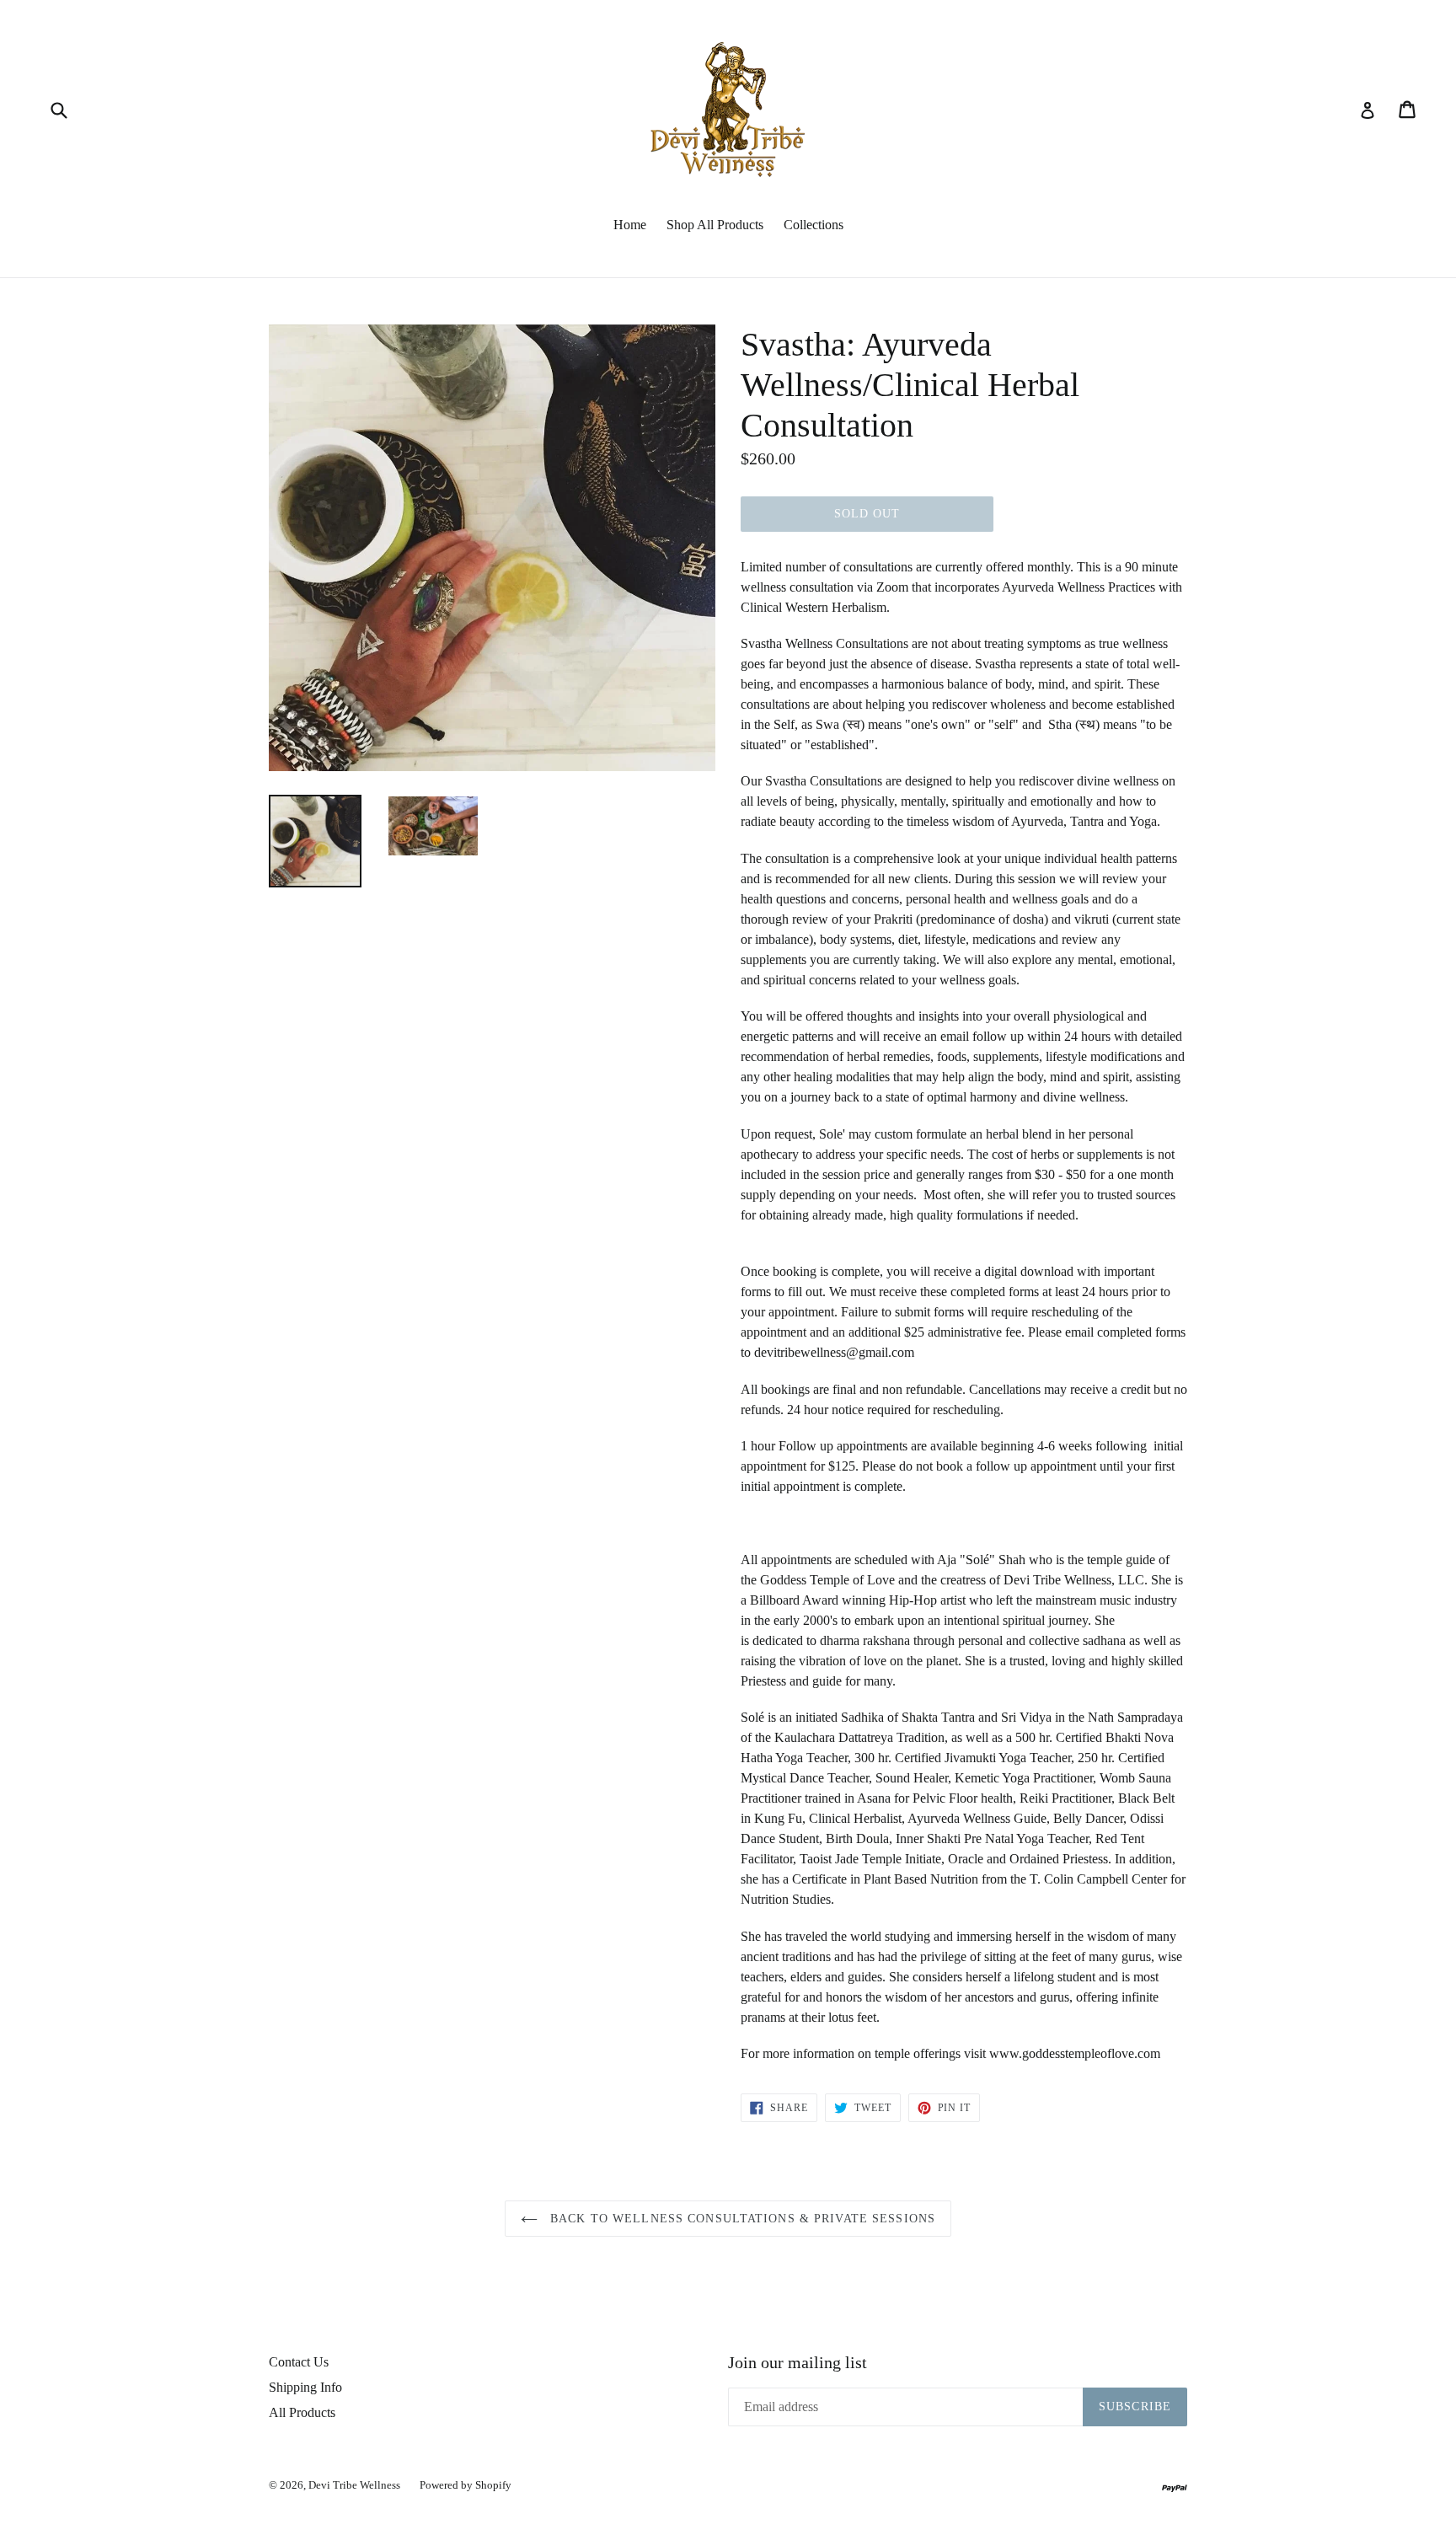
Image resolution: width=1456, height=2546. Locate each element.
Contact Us (299, 2362)
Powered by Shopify (466, 2485)
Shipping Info (305, 2387)
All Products (302, 2412)
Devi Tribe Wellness (356, 2485)
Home (630, 225)
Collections (814, 225)
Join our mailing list (798, 2362)
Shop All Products (715, 225)
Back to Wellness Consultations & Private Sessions (741, 2219)
